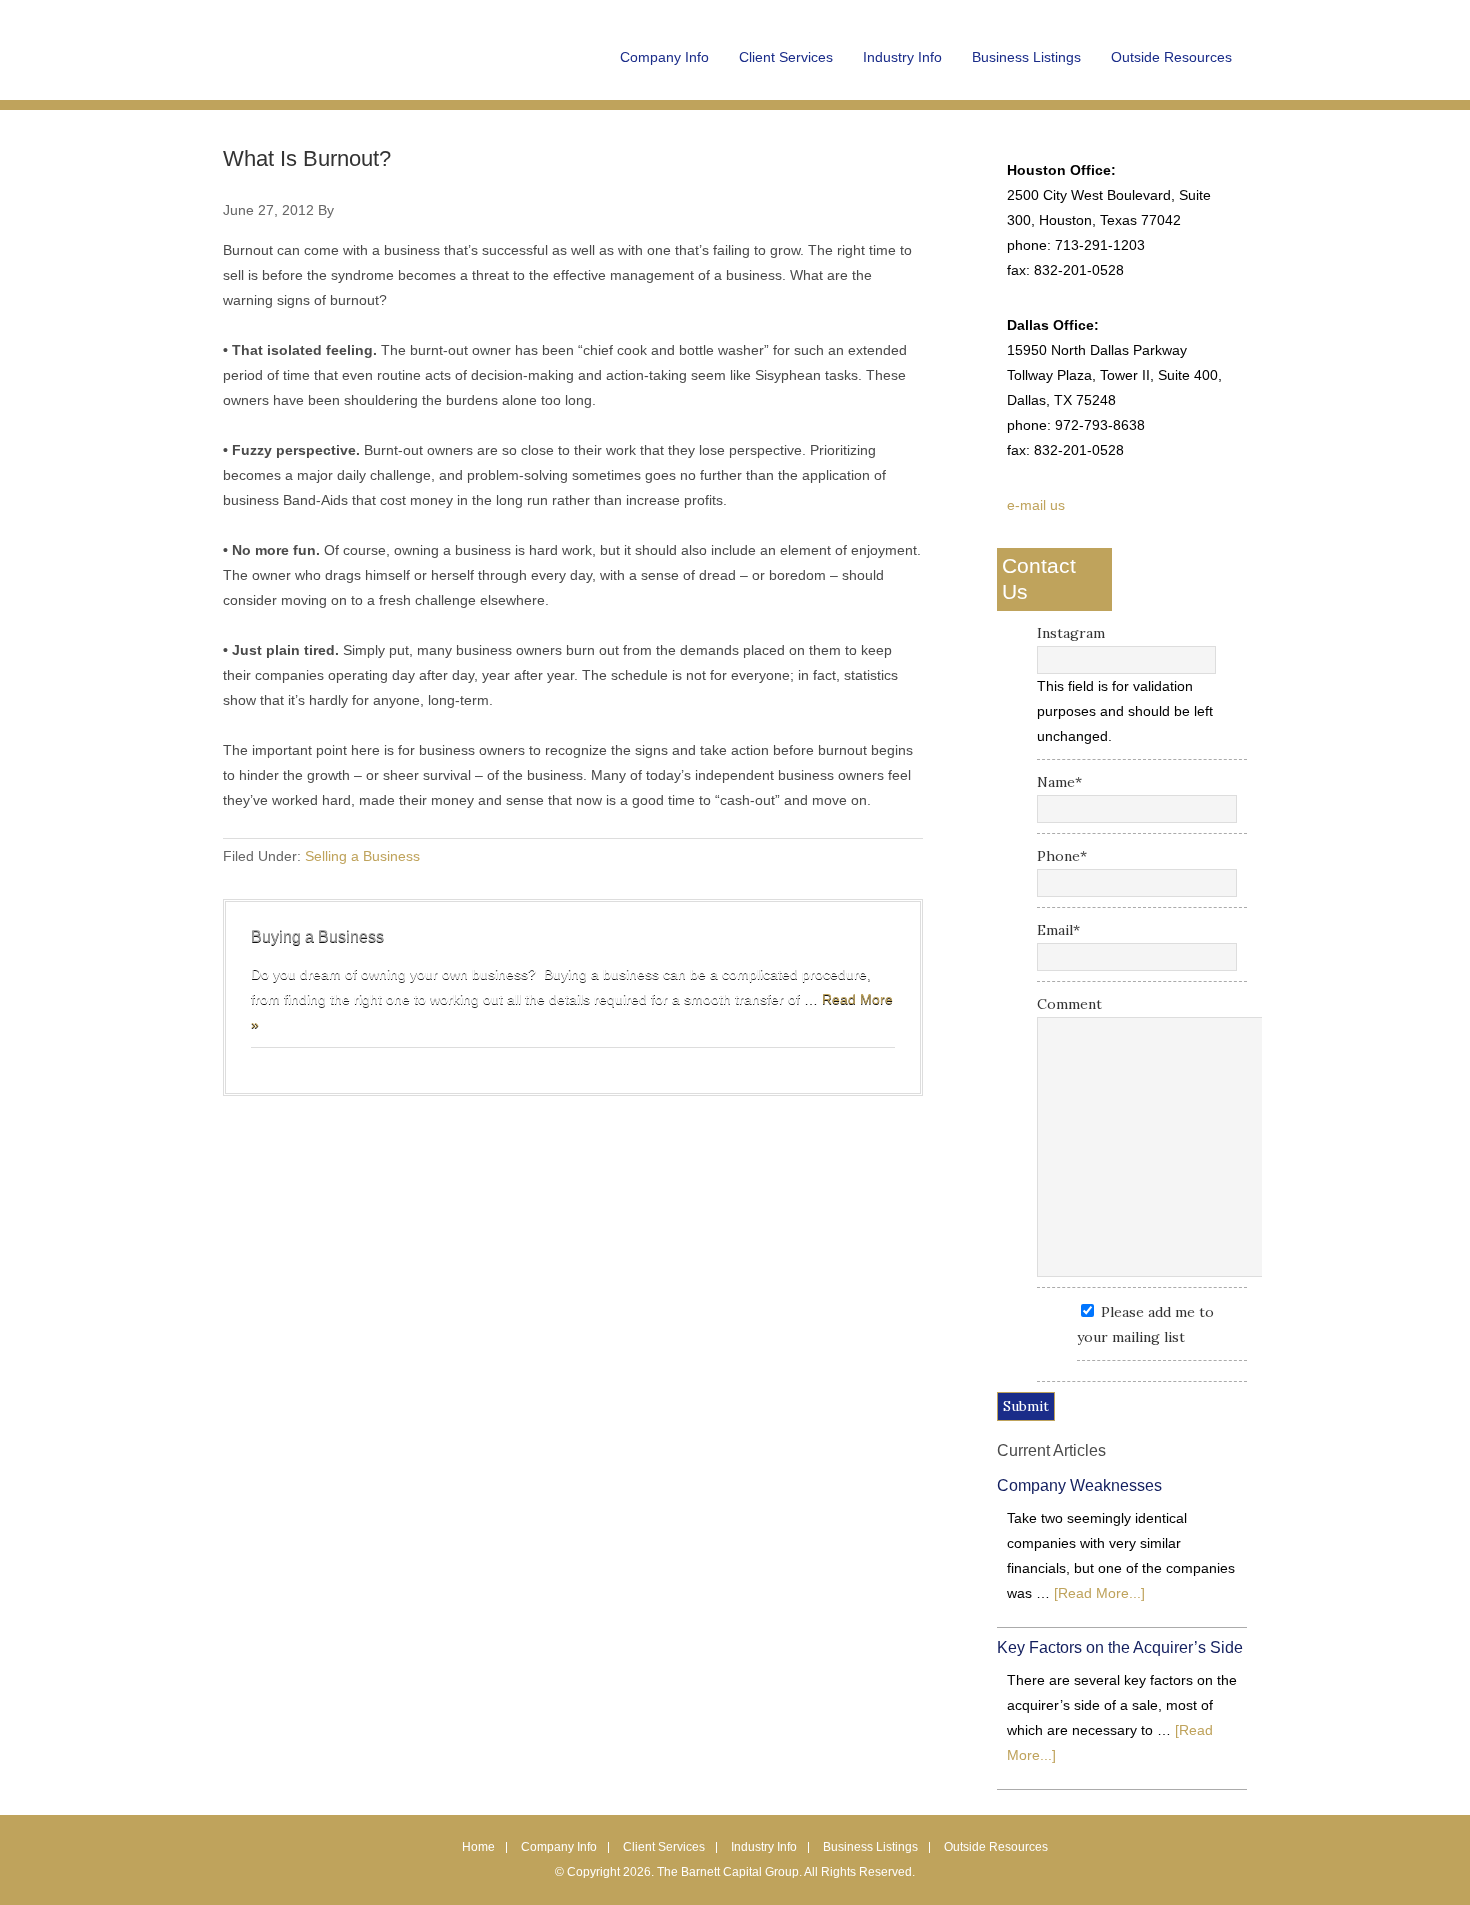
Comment (1069, 1004)
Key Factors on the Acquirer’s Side (1120, 1647)
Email (1058, 930)
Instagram (1071, 633)
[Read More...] (1099, 1593)
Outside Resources (996, 1847)
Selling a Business (362, 856)
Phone (1062, 856)
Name (1059, 782)
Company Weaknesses (1079, 1485)
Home (478, 1847)
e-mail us (1036, 505)
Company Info (559, 1847)
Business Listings (870, 1847)
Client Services (664, 1847)
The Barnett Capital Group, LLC (348, 70)
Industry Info (764, 1847)
